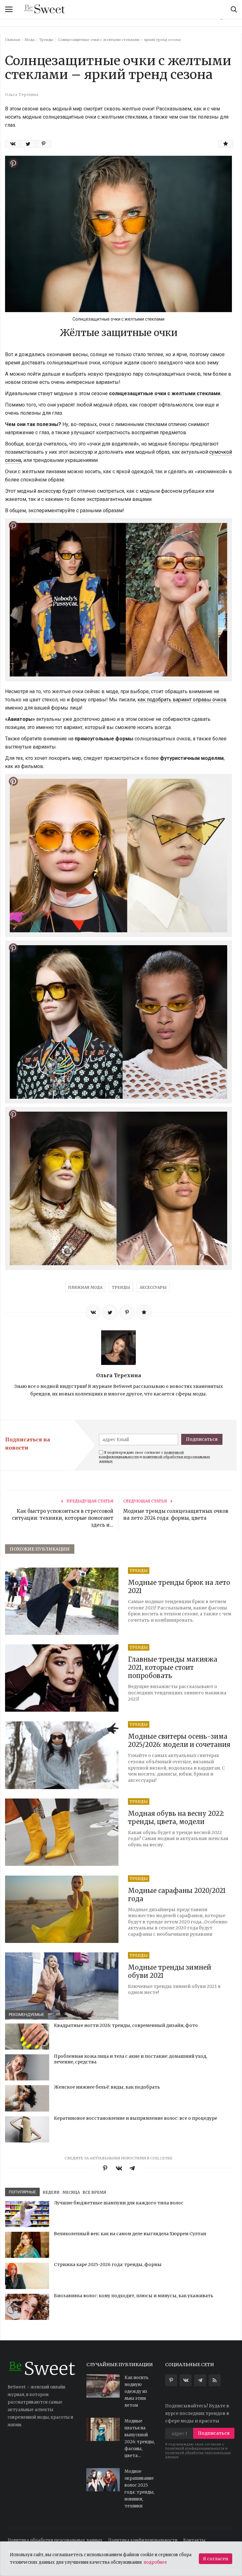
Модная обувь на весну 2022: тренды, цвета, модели (176, 1818)
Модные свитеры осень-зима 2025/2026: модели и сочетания (179, 1740)
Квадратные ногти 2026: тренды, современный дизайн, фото (126, 2025)
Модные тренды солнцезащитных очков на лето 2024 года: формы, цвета (176, 1515)
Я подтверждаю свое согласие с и (155, 1457)
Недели (51, 2192)
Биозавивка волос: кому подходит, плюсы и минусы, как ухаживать (134, 2296)
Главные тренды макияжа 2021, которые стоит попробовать (173, 1667)
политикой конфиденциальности (195, 2448)
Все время (94, 2192)
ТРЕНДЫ (121, 1287)
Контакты (194, 2540)
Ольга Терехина (119, 1375)
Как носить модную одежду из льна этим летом (136, 2391)
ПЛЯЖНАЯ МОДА (85, 1287)
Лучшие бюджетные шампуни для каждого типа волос (119, 2203)
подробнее (155, 2562)
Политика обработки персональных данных (55, 2540)
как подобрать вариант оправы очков (182, 700)
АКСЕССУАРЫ (153, 1287)
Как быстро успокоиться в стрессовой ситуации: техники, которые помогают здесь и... (63, 1518)
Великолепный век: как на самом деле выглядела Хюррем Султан (130, 2234)
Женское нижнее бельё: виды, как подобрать (107, 2087)
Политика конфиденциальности (143, 2540)
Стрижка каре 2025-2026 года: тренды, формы (108, 2265)
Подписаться (202, 1439)
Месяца (71, 2192)
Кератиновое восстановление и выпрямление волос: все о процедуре (135, 2118)
